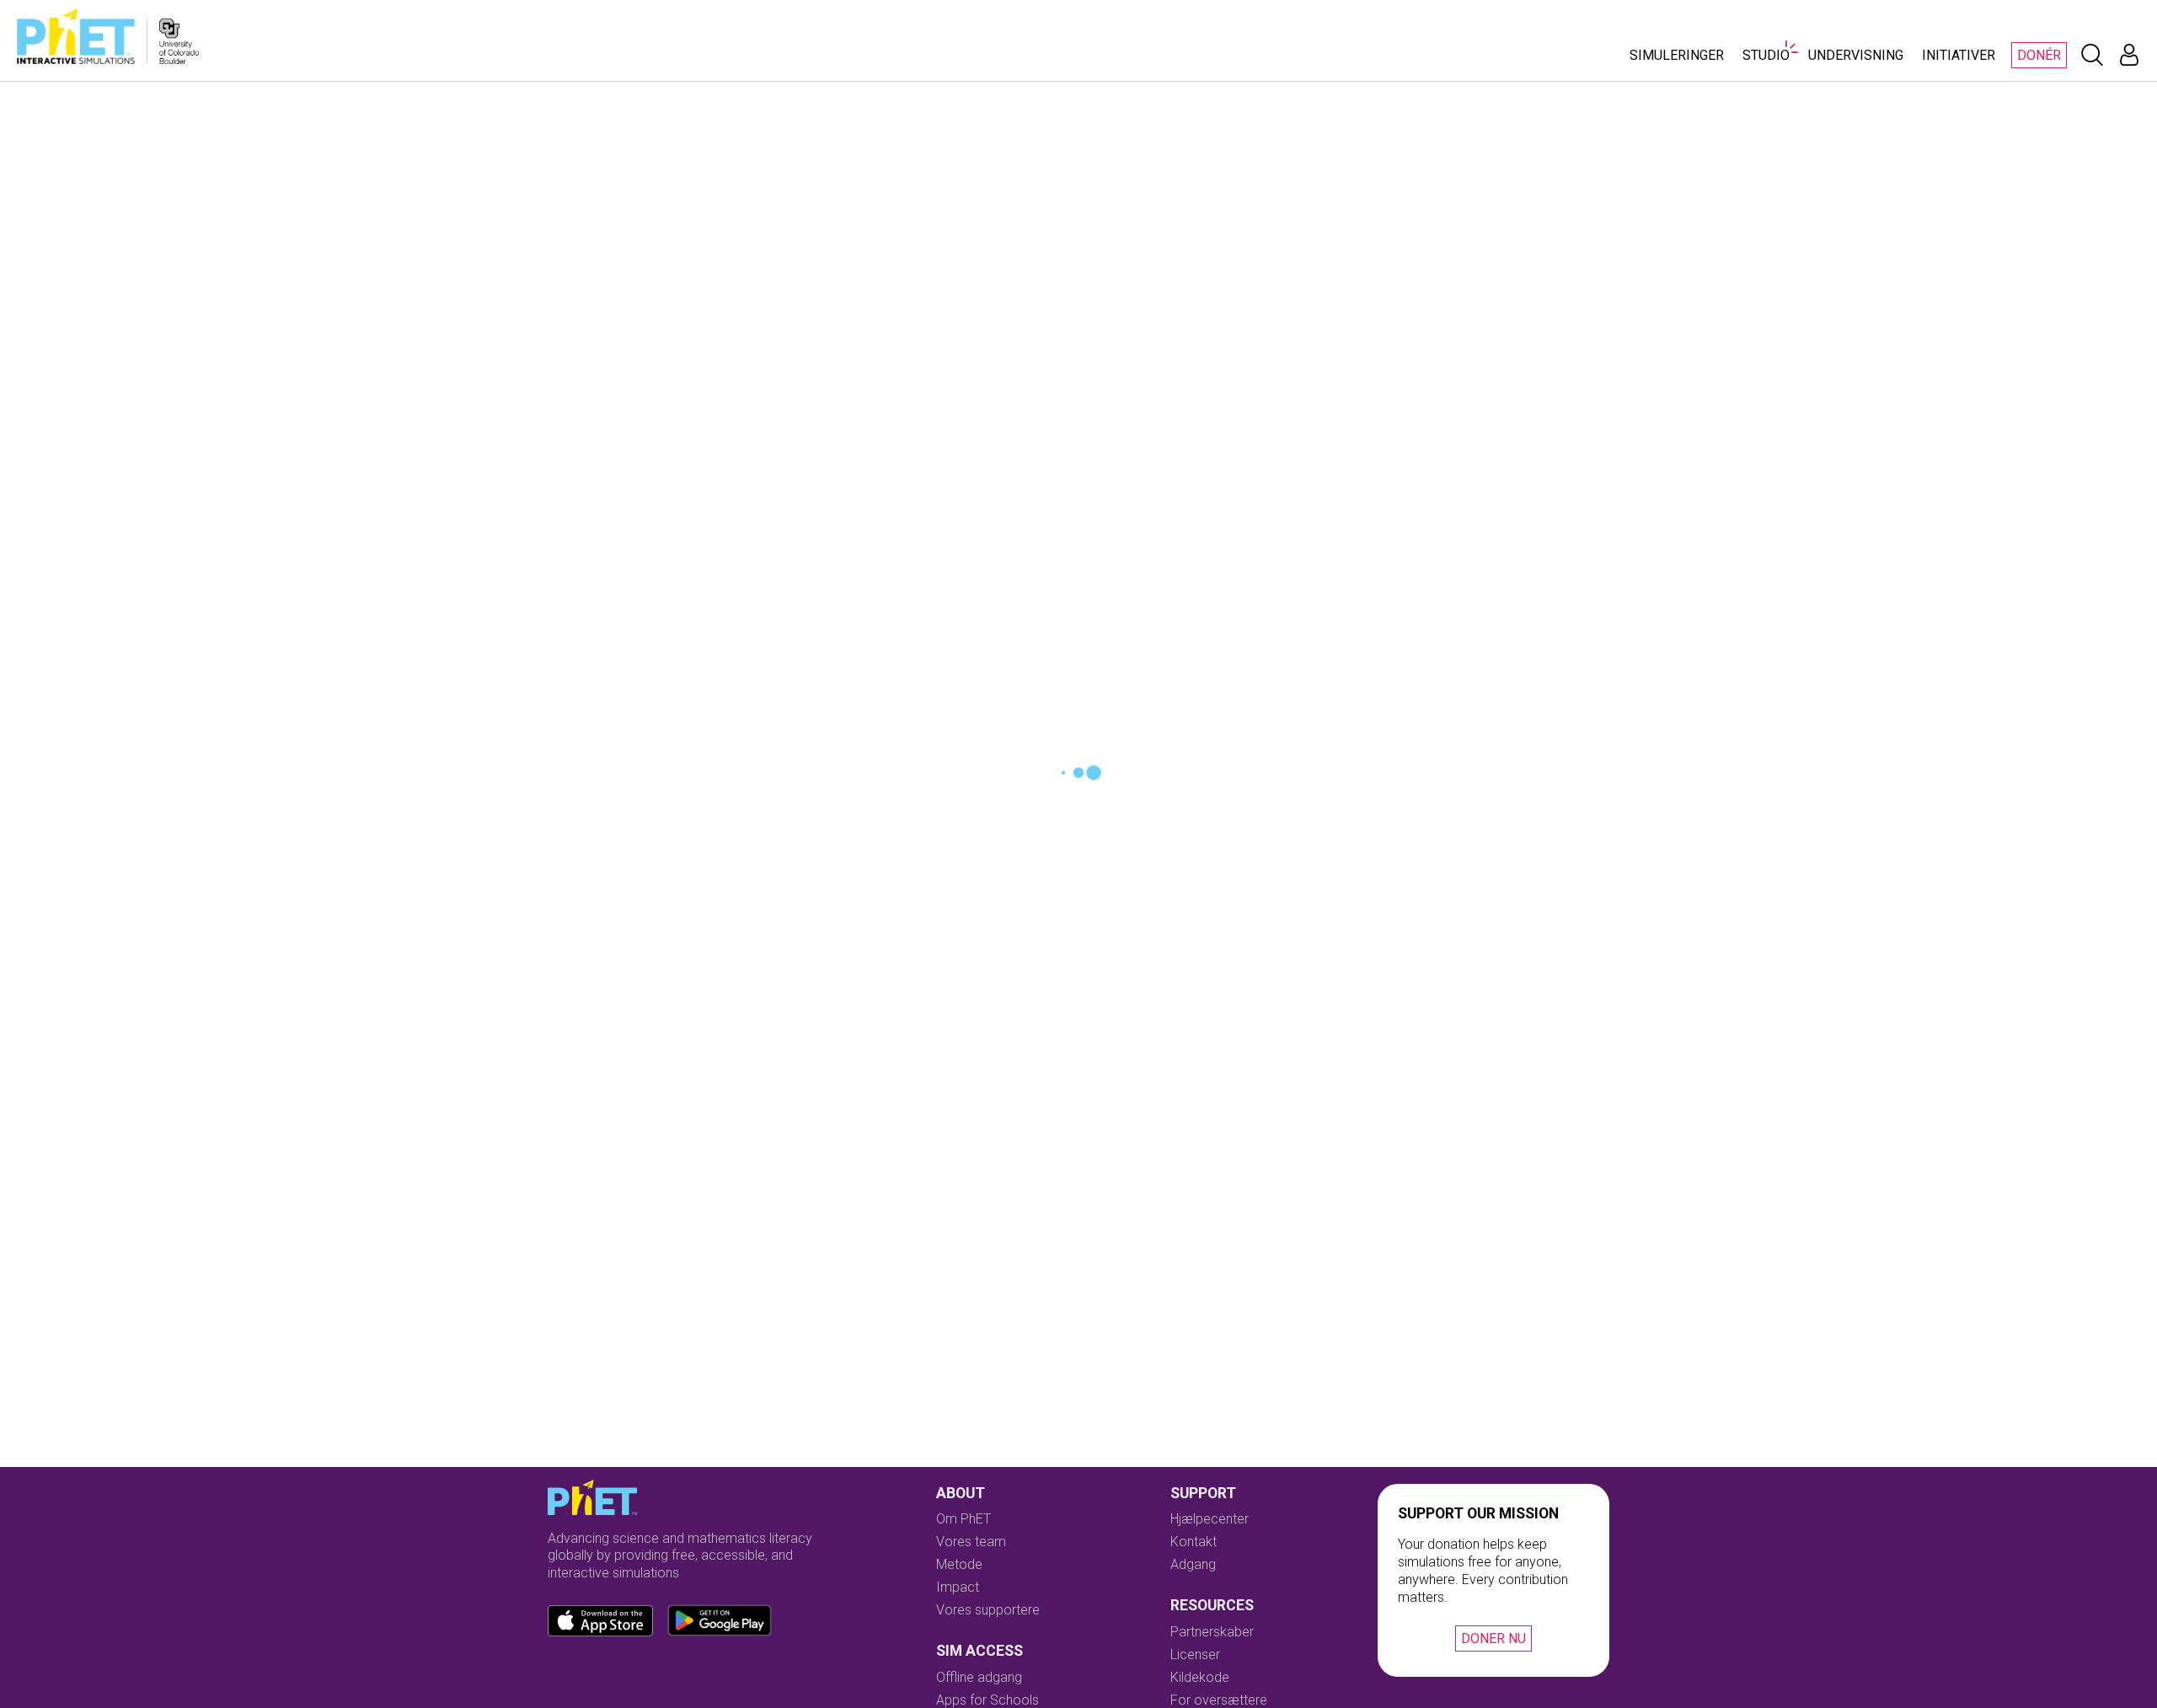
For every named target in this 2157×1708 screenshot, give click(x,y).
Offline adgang (979, 1677)
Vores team (971, 1542)
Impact (958, 1587)
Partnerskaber (1212, 1632)
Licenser (1195, 1654)
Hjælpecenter (1210, 1519)
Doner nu (1493, 1638)
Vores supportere (988, 1610)
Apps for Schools (988, 1700)
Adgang (1193, 1564)
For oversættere (1219, 1700)
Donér (2039, 55)
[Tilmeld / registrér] (2129, 55)
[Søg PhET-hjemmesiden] (2092, 55)
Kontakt (1194, 1542)
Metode (959, 1564)
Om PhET (963, 1519)
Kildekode (1200, 1677)
